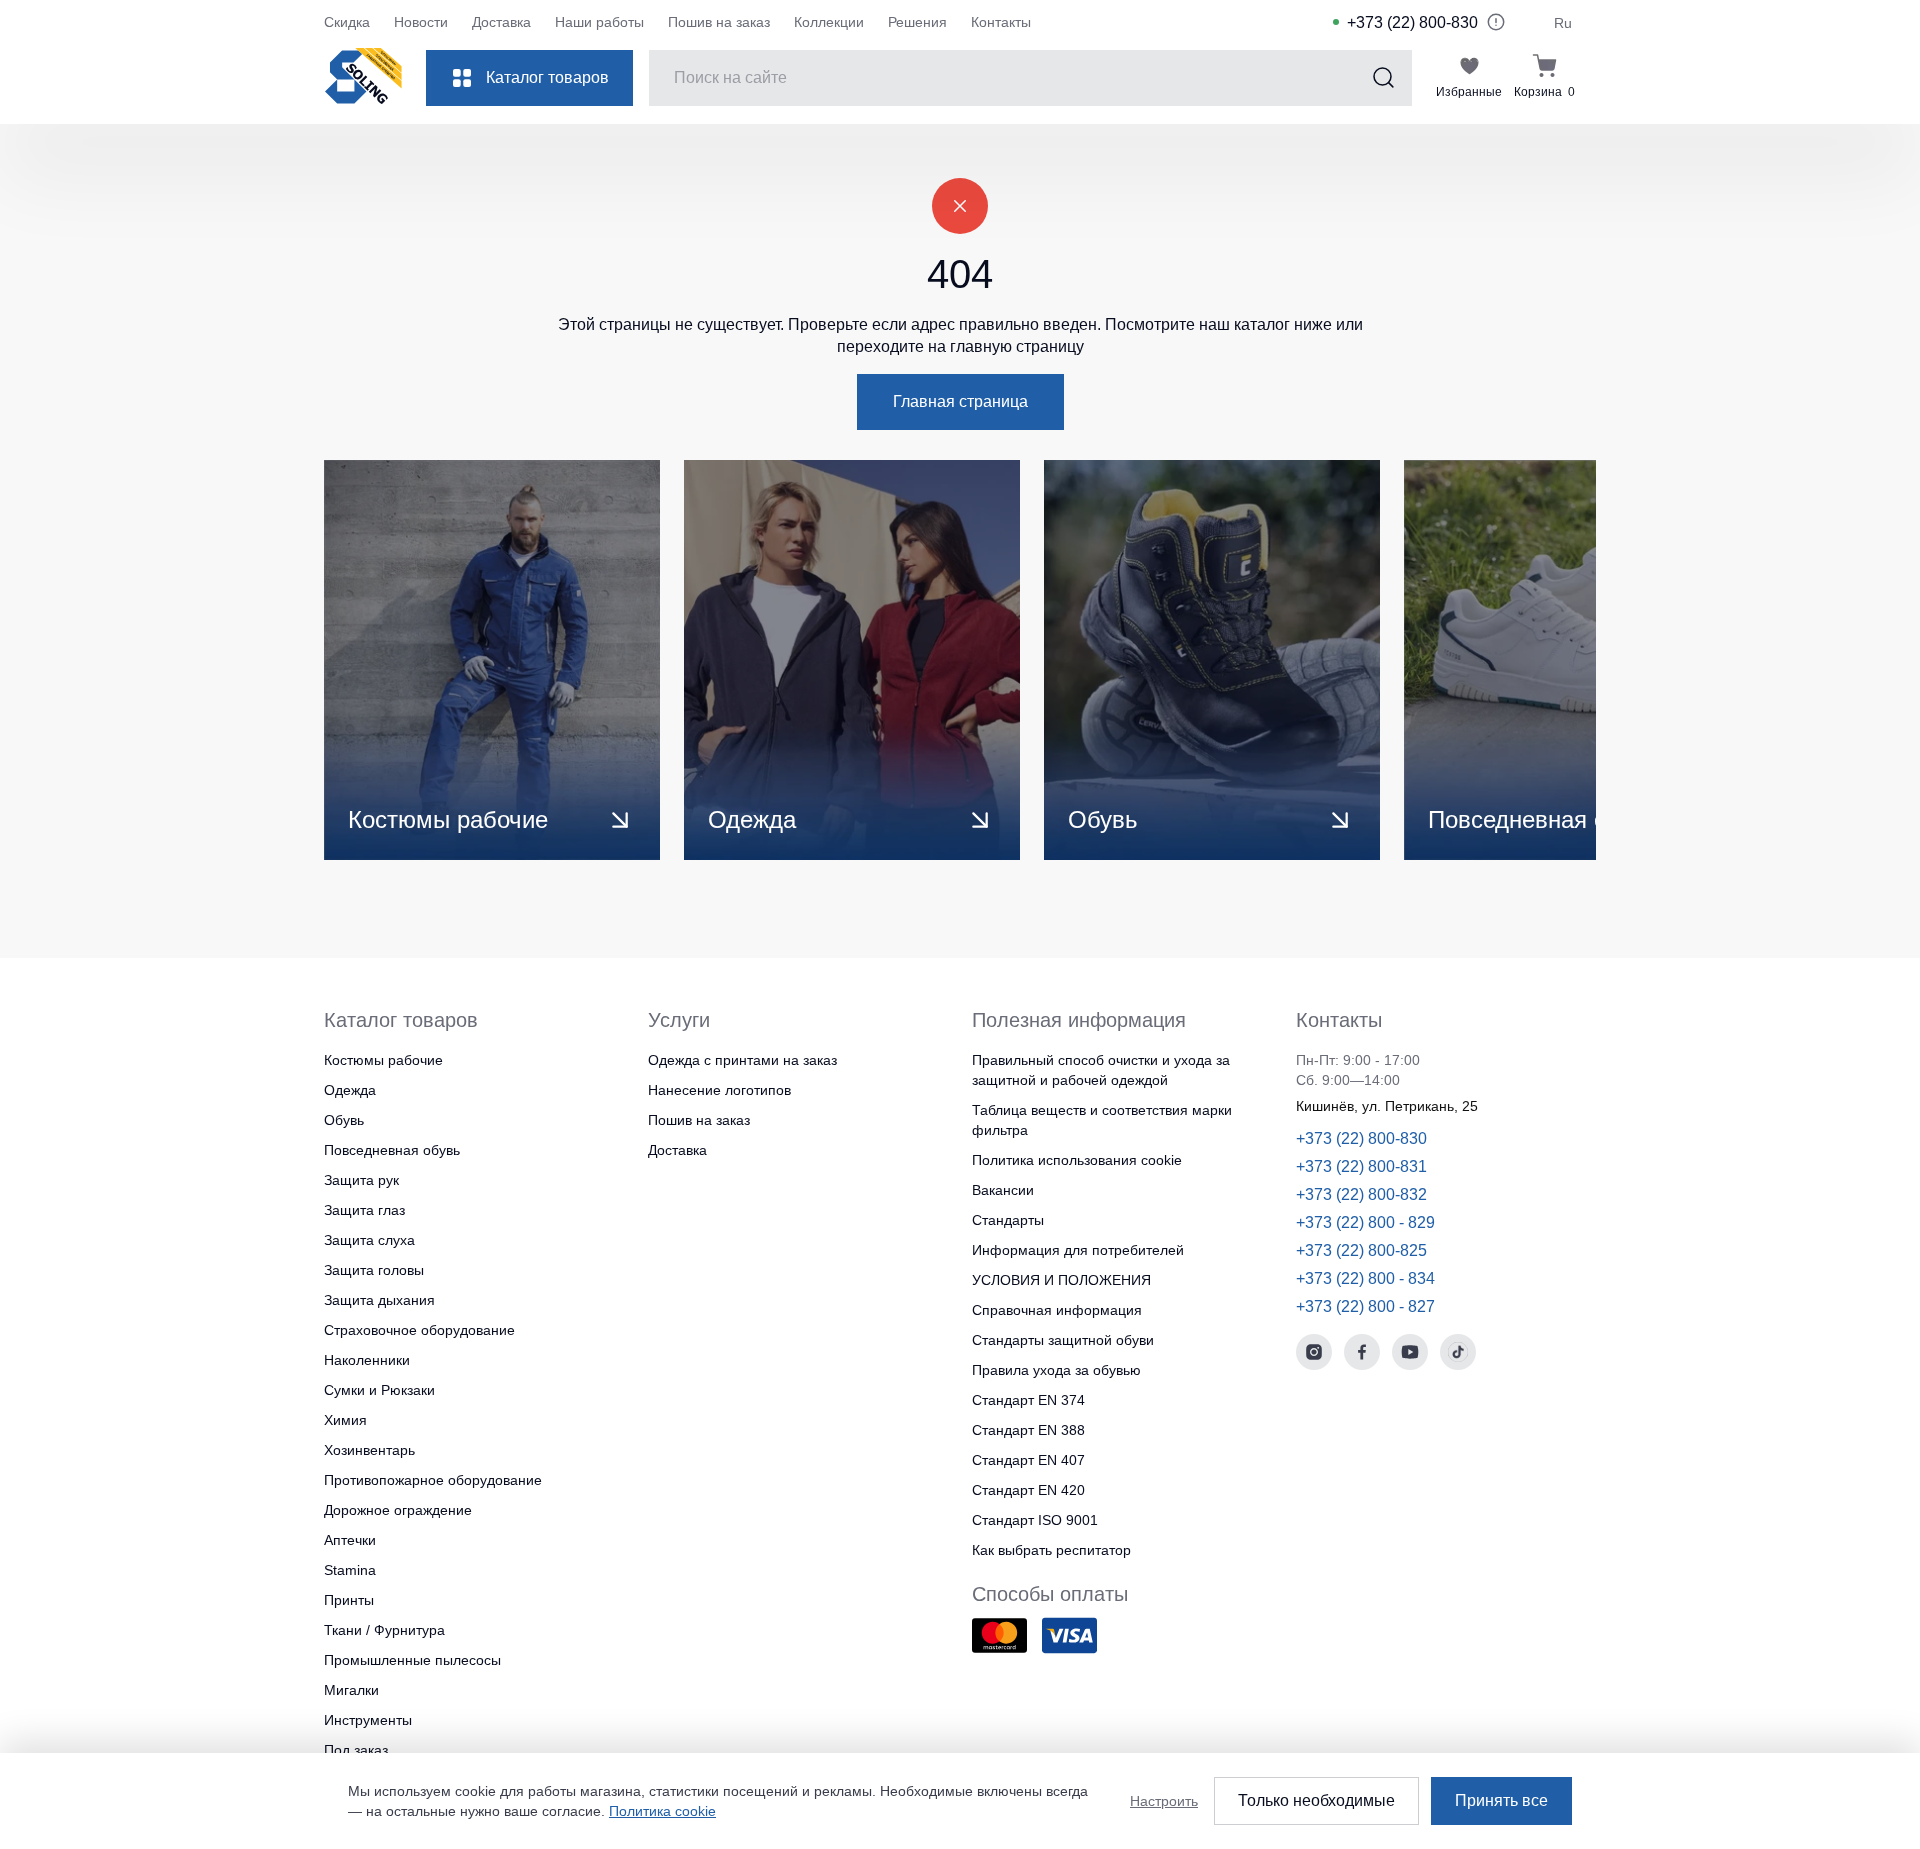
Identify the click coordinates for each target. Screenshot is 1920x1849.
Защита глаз (364, 1210)
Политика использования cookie (1077, 1160)
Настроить (1164, 1801)
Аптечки (350, 1540)
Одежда (350, 1090)
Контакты (1001, 22)
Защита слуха (369, 1240)
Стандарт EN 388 (1028, 1430)
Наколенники (367, 1360)
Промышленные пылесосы (412, 1660)
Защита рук (361, 1180)
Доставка (501, 22)
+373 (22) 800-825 (1361, 1250)
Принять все (1501, 1800)
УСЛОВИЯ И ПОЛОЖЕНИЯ (1061, 1280)
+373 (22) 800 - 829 (1365, 1222)
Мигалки (351, 1690)
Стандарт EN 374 (1028, 1400)
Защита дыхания (379, 1300)
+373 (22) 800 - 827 (1365, 1306)
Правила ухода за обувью (1056, 1370)
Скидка (347, 22)
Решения (917, 22)
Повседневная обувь (392, 1150)
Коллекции (829, 22)
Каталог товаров (547, 77)
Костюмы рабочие (383, 1060)
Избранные (1469, 92)
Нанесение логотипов (719, 1090)
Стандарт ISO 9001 (1035, 1520)
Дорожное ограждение (398, 1510)
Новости (421, 22)
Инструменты (368, 1720)
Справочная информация (1057, 1310)
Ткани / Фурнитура (384, 1630)
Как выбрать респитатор (1051, 1550)
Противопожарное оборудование (433, 1480)
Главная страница (960, 401)
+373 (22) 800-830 (1412, 22)
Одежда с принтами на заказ (742, 1060)
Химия (345, 1420)
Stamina (350, 1570)
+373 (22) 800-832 (1361, 1194)
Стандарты (1008, 1220)
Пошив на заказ (719, 22)
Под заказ (356, 1750)
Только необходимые (1316, 1800)
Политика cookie (662, 1811)
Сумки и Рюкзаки (379, 1390)
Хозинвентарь (369, 1450)
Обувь (344, 1120)
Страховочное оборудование (419, 1330)
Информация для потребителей (1078, 1250)
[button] (1512, 660)
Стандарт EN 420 (1028, 1490)
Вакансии (1003, 1190)
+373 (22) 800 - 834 (1365, 1278)
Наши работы (599, 22)
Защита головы (374, 1270)
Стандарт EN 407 (1028, 1460)
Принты (349, 1600)
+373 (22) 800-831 (1361, 1166)
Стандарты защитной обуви (1063, 1340)
